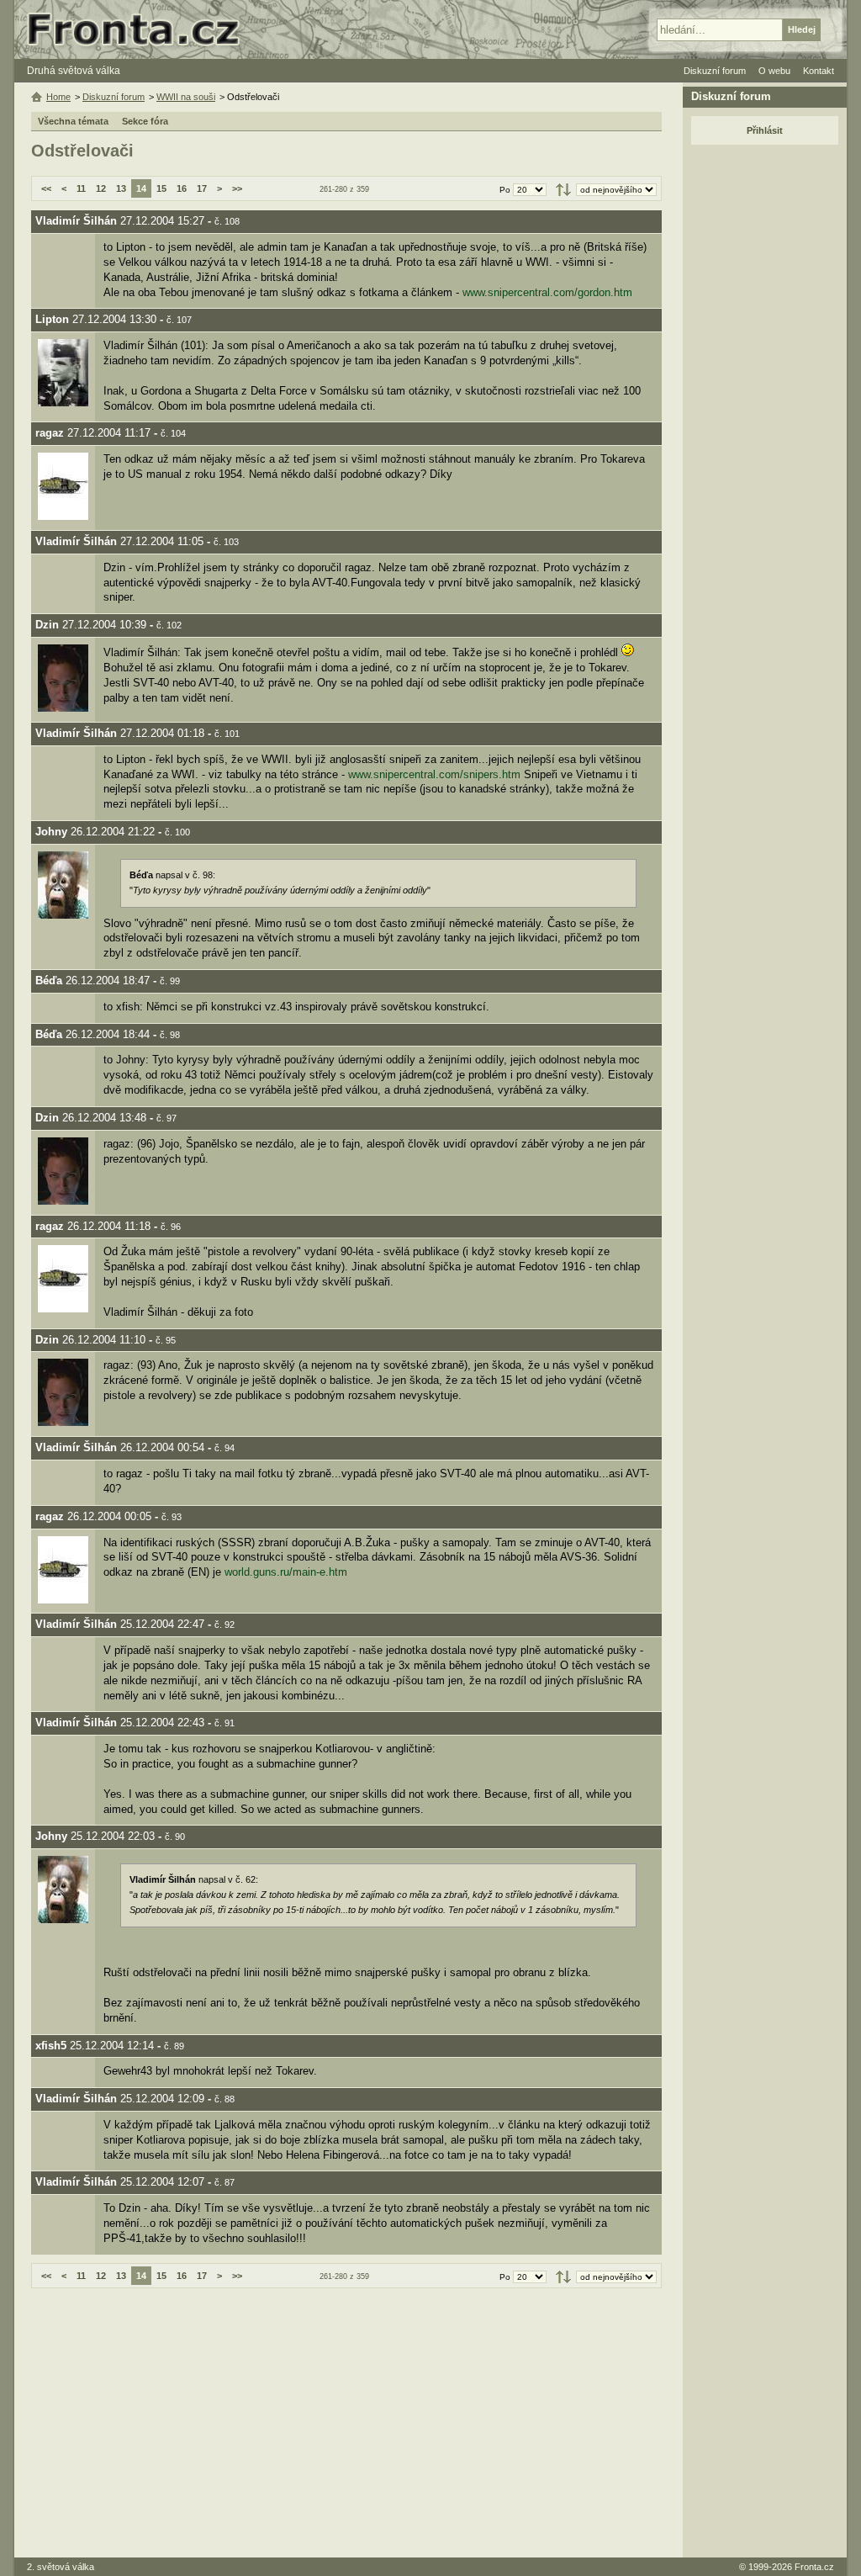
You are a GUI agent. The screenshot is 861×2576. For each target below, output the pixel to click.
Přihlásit (765, 130)
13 (121, 188)
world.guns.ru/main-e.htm (286, 1572)
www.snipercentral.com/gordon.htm (547, 292)
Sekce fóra (145, 121)
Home (58, 97)
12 (101, 188)
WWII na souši (186, 97)
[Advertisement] (346, 2423)
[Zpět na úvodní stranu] (140, 29)
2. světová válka (61, 2567)
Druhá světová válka (74, 71)
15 (161, 188)
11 (81, 188)
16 (182, 188)
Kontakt (819, 71)
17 (202, 188)
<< (46, 188)
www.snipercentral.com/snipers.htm (434, 774)
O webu (774, 71)
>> (237, 188)
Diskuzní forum (114, 97)
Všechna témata (73, 121)
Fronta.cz (814, 2567)
